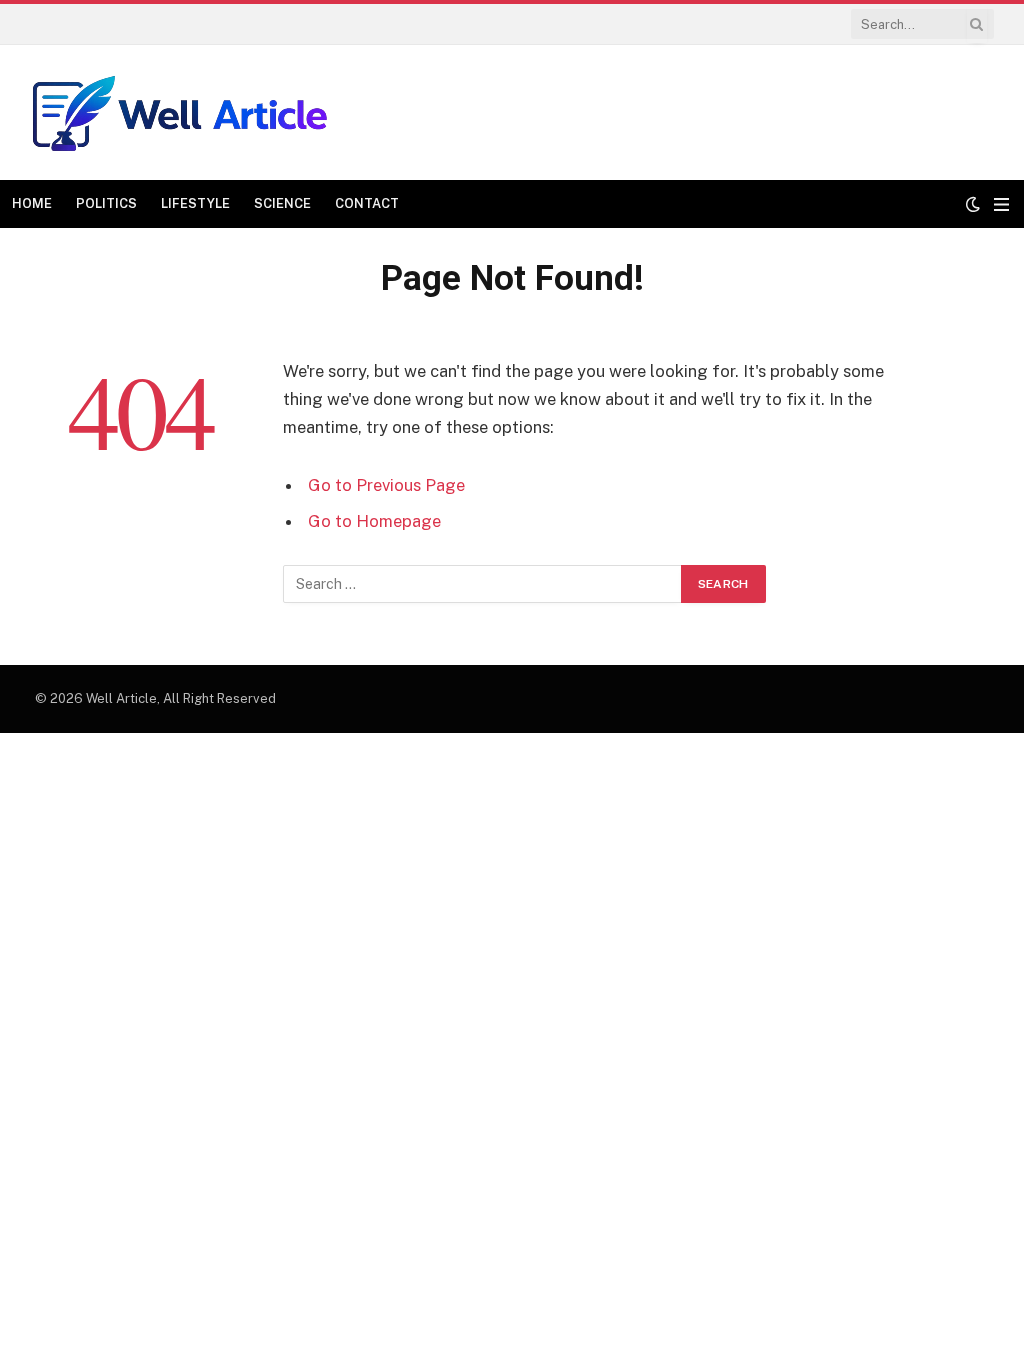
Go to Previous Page (386, 485)
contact (367, 203)
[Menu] (1001, 204)
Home (32, 203)
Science (282, 203)
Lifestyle (195, 203)
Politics (106, 203)
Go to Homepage (374, 521)
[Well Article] (180, 112)
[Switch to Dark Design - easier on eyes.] (973, 204)
